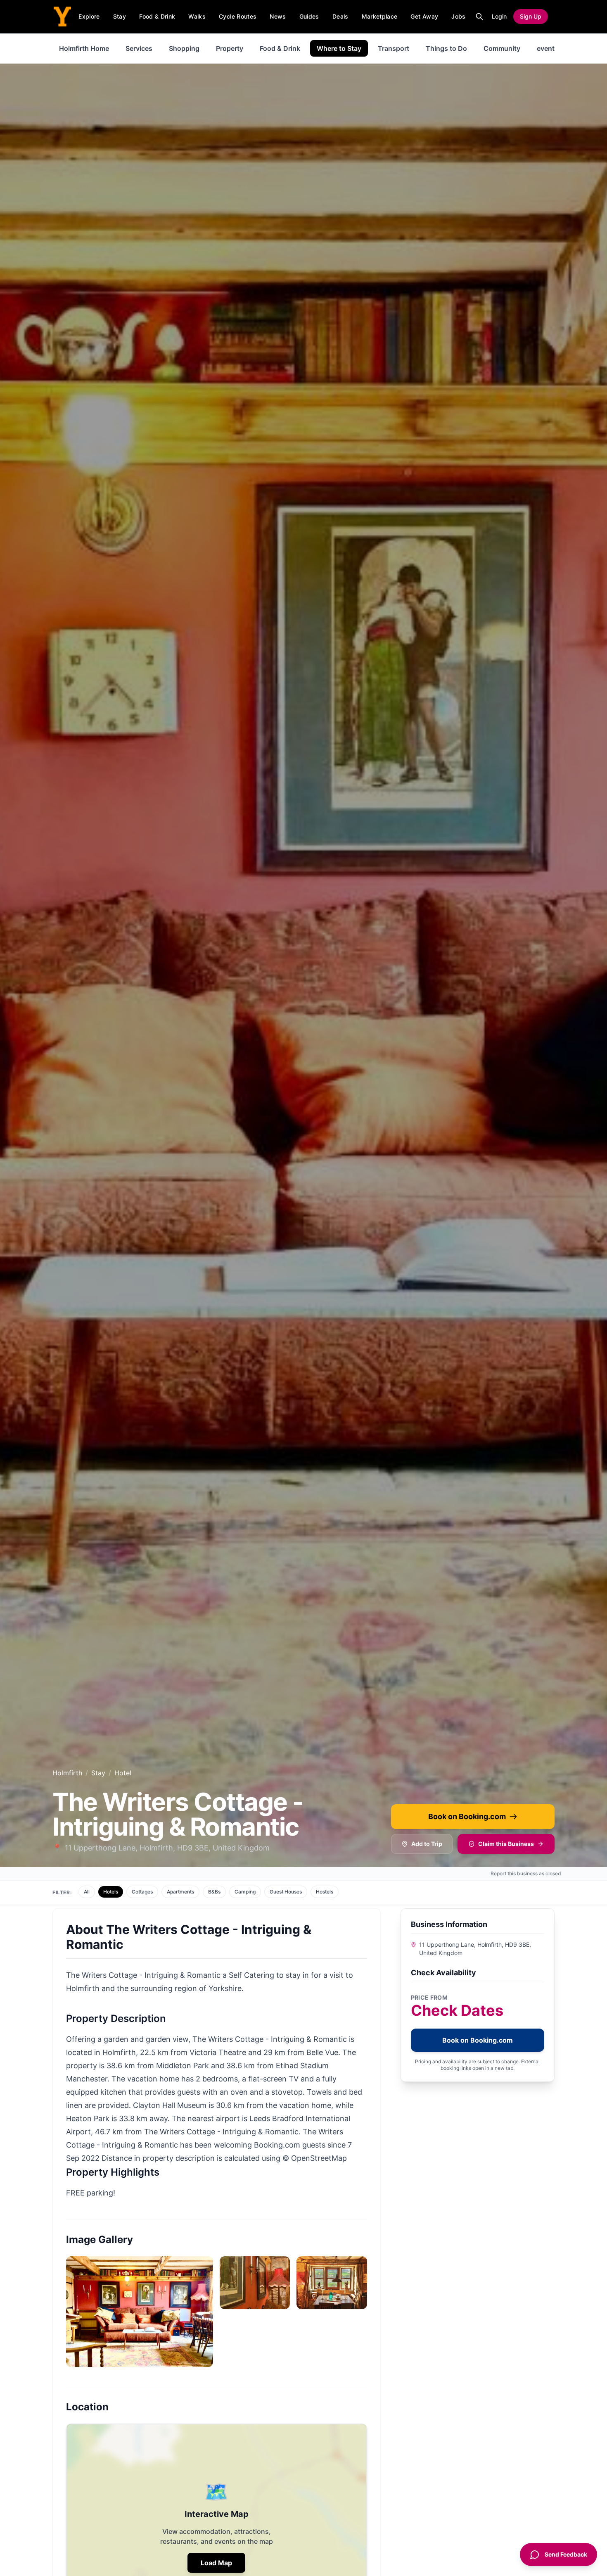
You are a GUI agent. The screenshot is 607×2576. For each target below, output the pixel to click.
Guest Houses (286, 1892)
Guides (309, 16)
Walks (197, 16)
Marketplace (380, 16)
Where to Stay (339, 48)
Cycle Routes (238, 16)
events (548, 48)
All (87, 1892)
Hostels (325, 1892)
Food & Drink (157, 16)
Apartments (180, 1892)
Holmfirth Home (84, 48)
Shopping (184, 48)
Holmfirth (67, 1773)
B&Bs (214, 1892)
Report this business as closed (526, 1873)
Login (499, 16)
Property (230, 48)
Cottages (142, 1892)
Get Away (424, 16)
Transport (394, 48)
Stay (120, 16)
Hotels (111, 1892)
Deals (340, 16)
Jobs (458, 16)
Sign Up (531, 16)
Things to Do (446, 48)
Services (139, 48)
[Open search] (479, 17)
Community (502, 48)
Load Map (216, 2563)
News (278, 16)
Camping (245, 1892)
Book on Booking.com (467, 1816)
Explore (89, 16)
